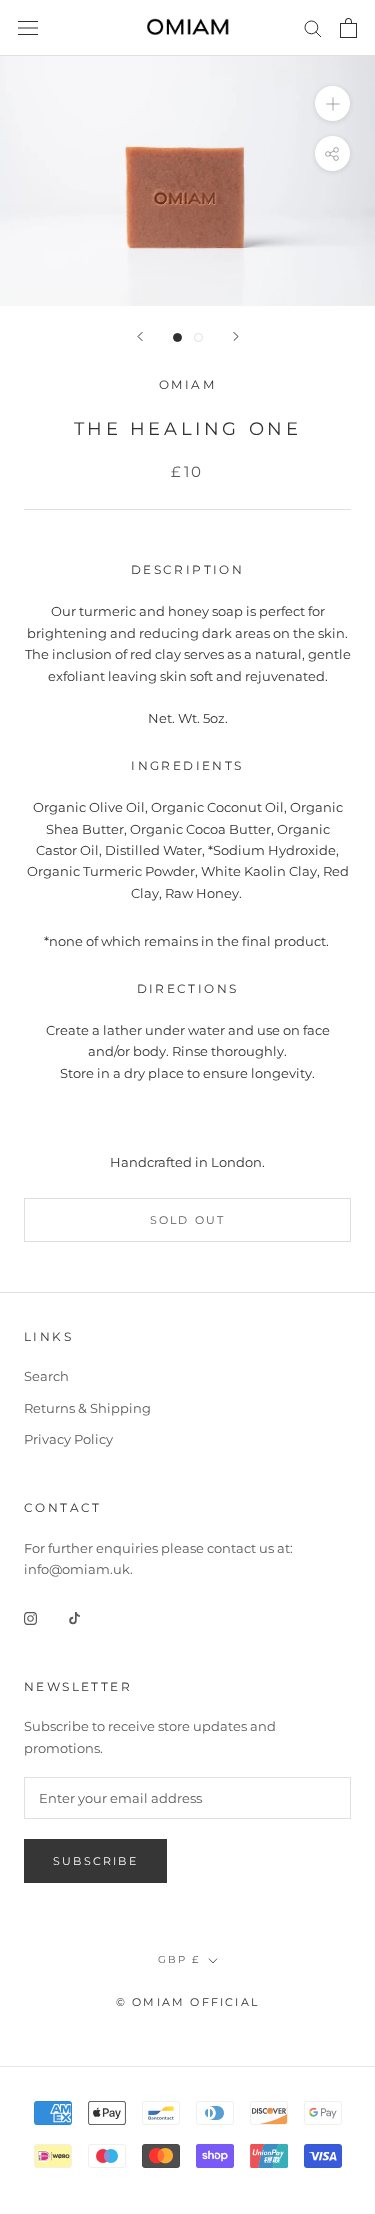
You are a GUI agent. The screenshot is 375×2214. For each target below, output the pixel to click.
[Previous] (140, 336)
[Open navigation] (28, 28)
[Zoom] (332, 103)
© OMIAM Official (187, 2002)
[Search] (313, 27)
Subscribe (95, 1861)
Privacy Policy (68, 1439)
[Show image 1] (177, 337)
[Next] (236, 336)
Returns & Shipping (87, 1408)
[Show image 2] (198, 337)
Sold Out (188, 1220)
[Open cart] (348, 28)
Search (46, 1376)
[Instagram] (30, 1617)
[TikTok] (74, 1617)
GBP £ (179, 1959)
